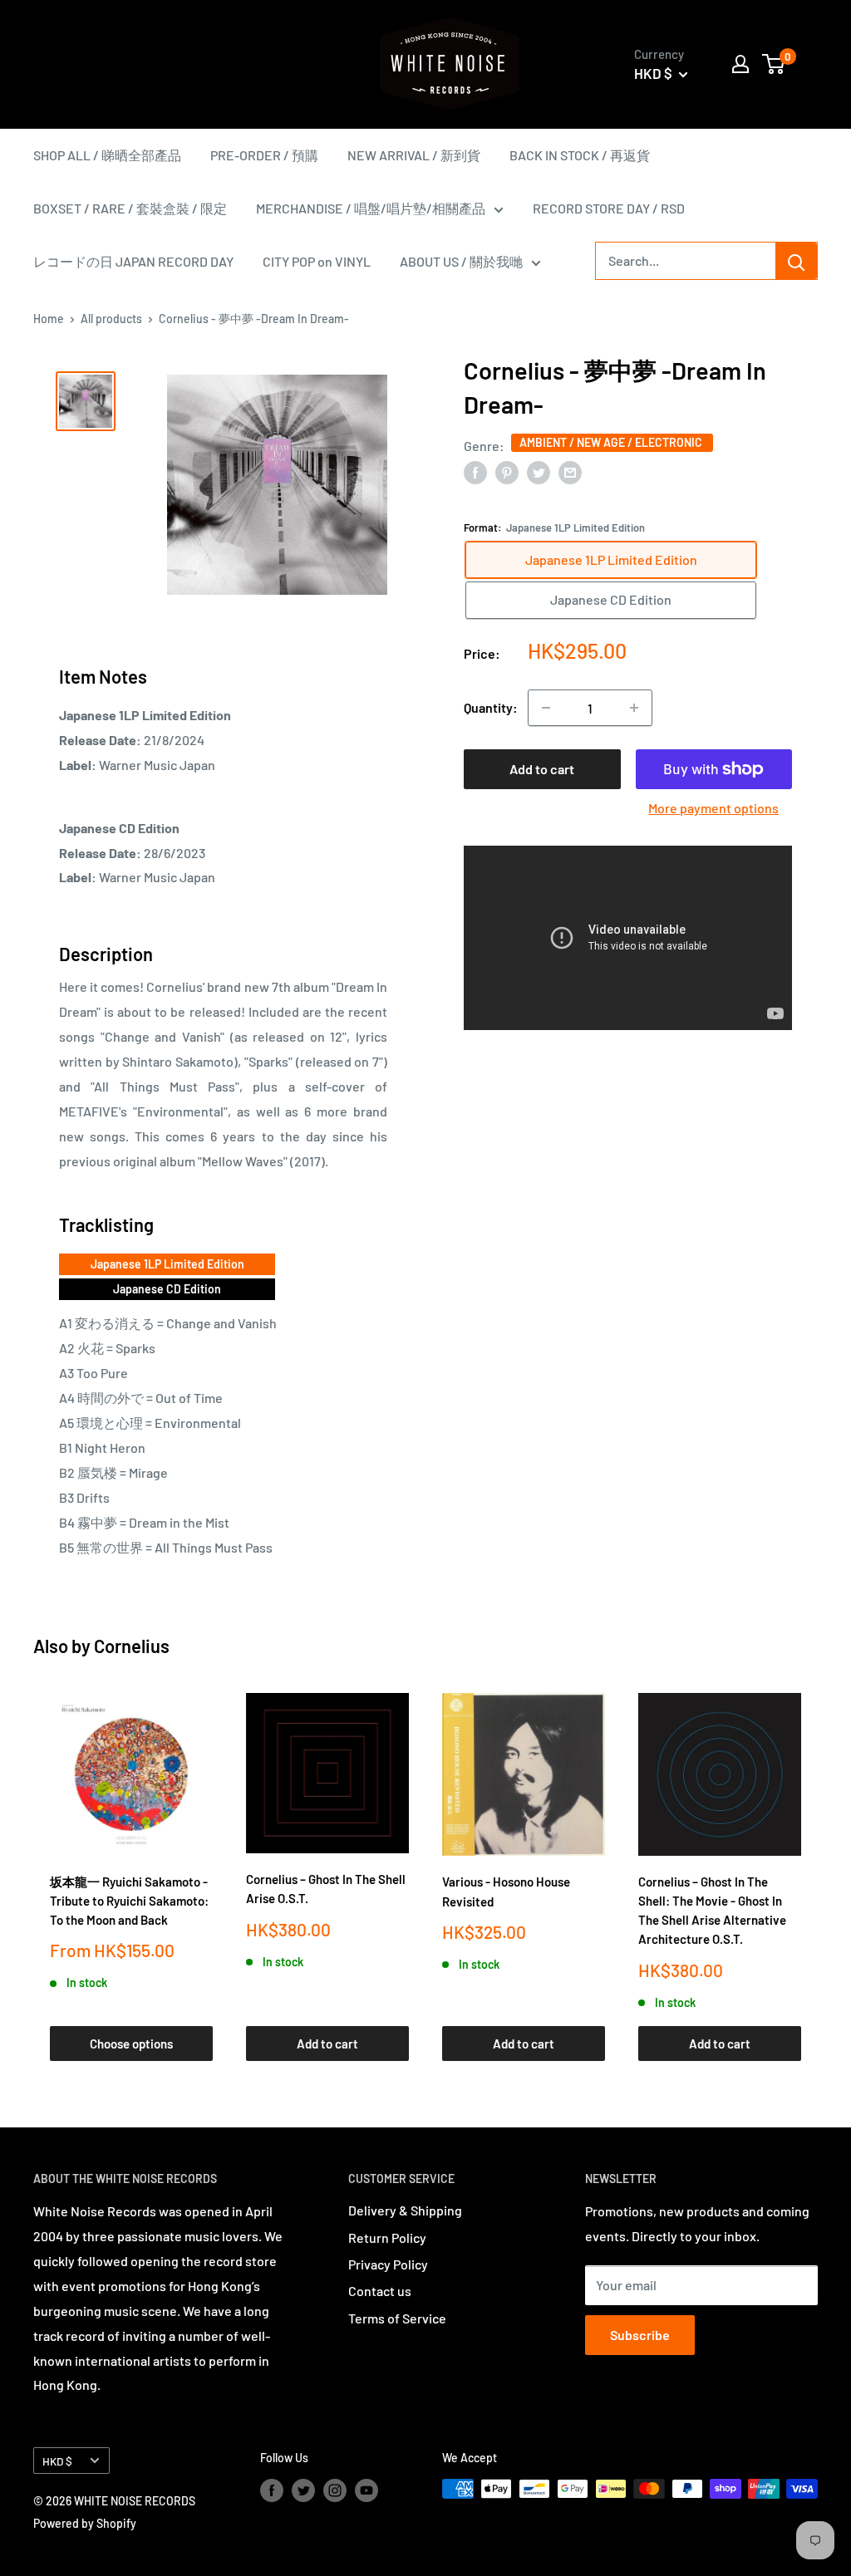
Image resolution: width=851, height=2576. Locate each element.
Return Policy (387, 2237)
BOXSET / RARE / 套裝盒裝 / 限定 (130, 208)
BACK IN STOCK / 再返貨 (580, 155)
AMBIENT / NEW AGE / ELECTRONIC (612, 442)
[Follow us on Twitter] (303, 2490)
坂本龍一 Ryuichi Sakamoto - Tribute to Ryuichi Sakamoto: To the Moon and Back (129, 1901)
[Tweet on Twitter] (539, 471)
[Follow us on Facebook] (272, 2490)
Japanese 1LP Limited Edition (167, 1264)
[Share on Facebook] (475, 471)
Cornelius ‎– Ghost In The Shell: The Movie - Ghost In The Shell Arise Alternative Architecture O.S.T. (712, 1911)
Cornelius (132, 1646)
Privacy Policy (388, 2264)
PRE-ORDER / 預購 (264, 155)
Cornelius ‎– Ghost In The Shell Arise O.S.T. (326, 1889)
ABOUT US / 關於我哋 (461, 261)
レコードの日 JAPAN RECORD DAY (133, 261)
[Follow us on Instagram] (335, 2490)
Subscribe (640, 2335)
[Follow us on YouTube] (366, 2490)
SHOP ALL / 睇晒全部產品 (107, 155)
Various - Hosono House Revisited (506, 1891)
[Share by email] (570, 471)
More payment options (713, 808)
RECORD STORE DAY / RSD (609, 208)
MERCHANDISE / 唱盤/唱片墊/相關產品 (371, 208)
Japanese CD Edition (167, 1289)
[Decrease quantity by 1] (546, 708)
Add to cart (542, 769)
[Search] (796, 261)
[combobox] (686, 261)
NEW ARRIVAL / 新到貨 (414, 155)
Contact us (380, 2291)
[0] (774, 64)
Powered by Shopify (85, 2523)
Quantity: (491, 707)
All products (111, 319)
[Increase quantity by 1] (634, 708)
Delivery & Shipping (405, 2210)
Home (49, 319)
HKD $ (57, 2461)
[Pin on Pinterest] (507, 471)
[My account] (740, 64)
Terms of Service (397, 2318)
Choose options (131, 2044)
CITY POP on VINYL (317, 261)
